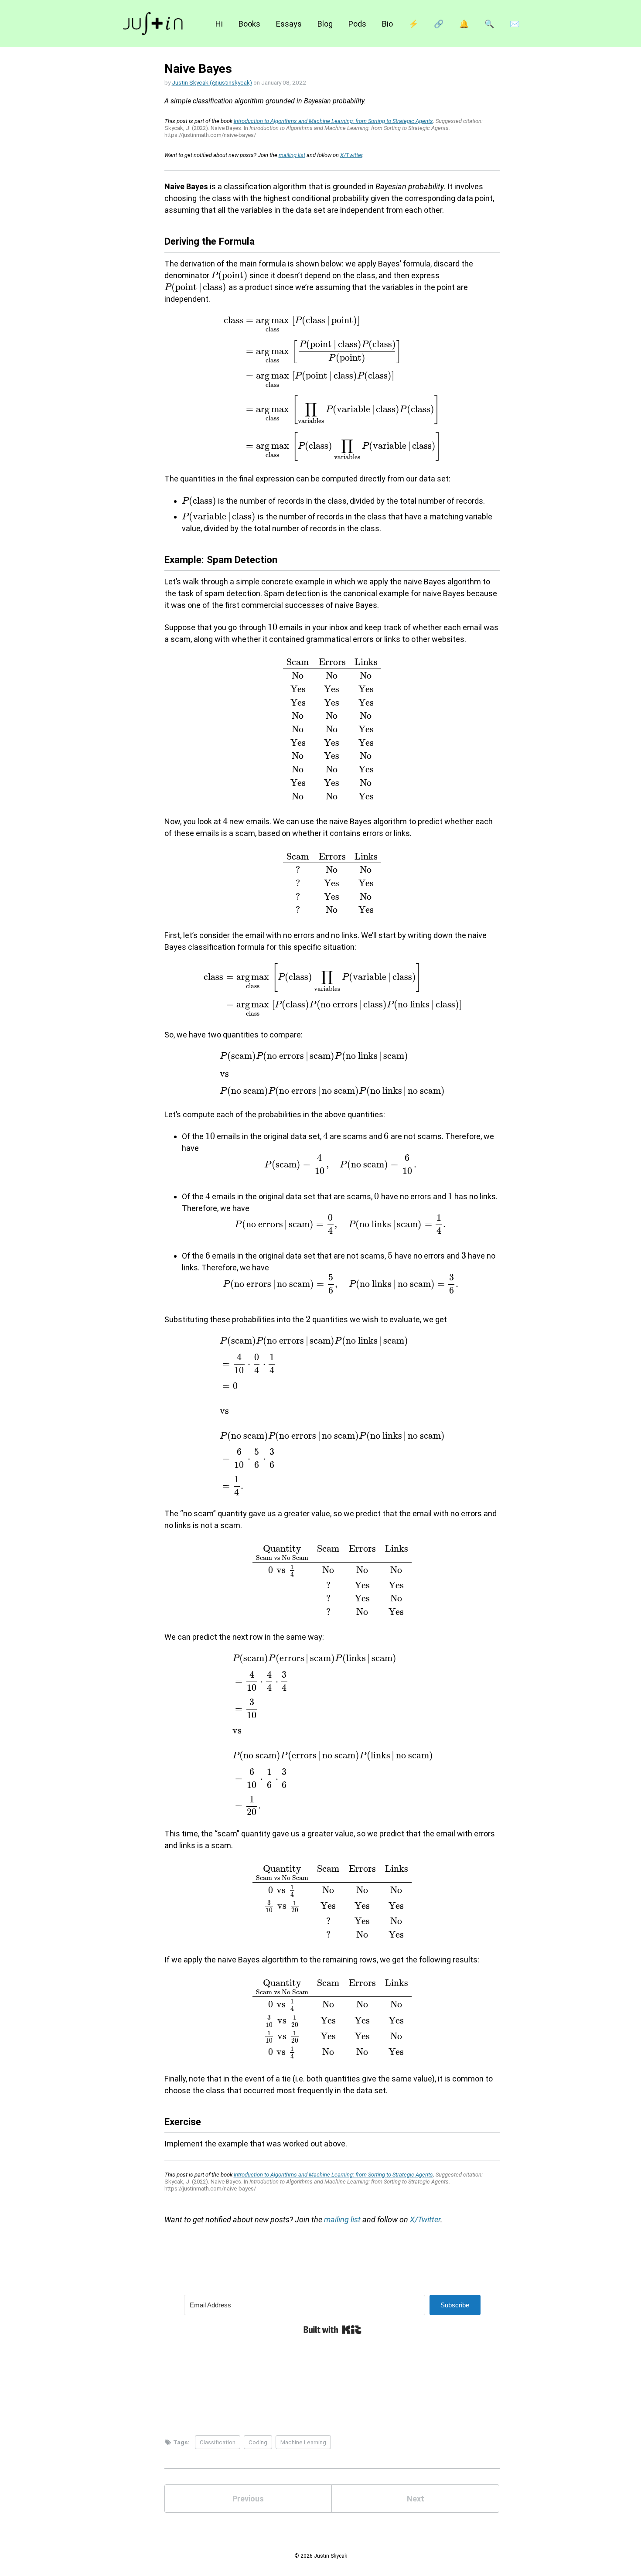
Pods (357, 24)
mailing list (292, 155)
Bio (387, 24)
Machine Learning (303, 2442)
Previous (248, 2499)
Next (416, 2499)
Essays (289, 24)
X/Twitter (351, 155)
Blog (325, 24)
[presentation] (229, 275)
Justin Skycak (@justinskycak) (212, 82)
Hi (219, 24)
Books (249, 24)
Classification (218, 2442)
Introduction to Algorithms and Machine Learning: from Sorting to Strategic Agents (333, 121)
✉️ (515, 24)
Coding (258, 2442)
